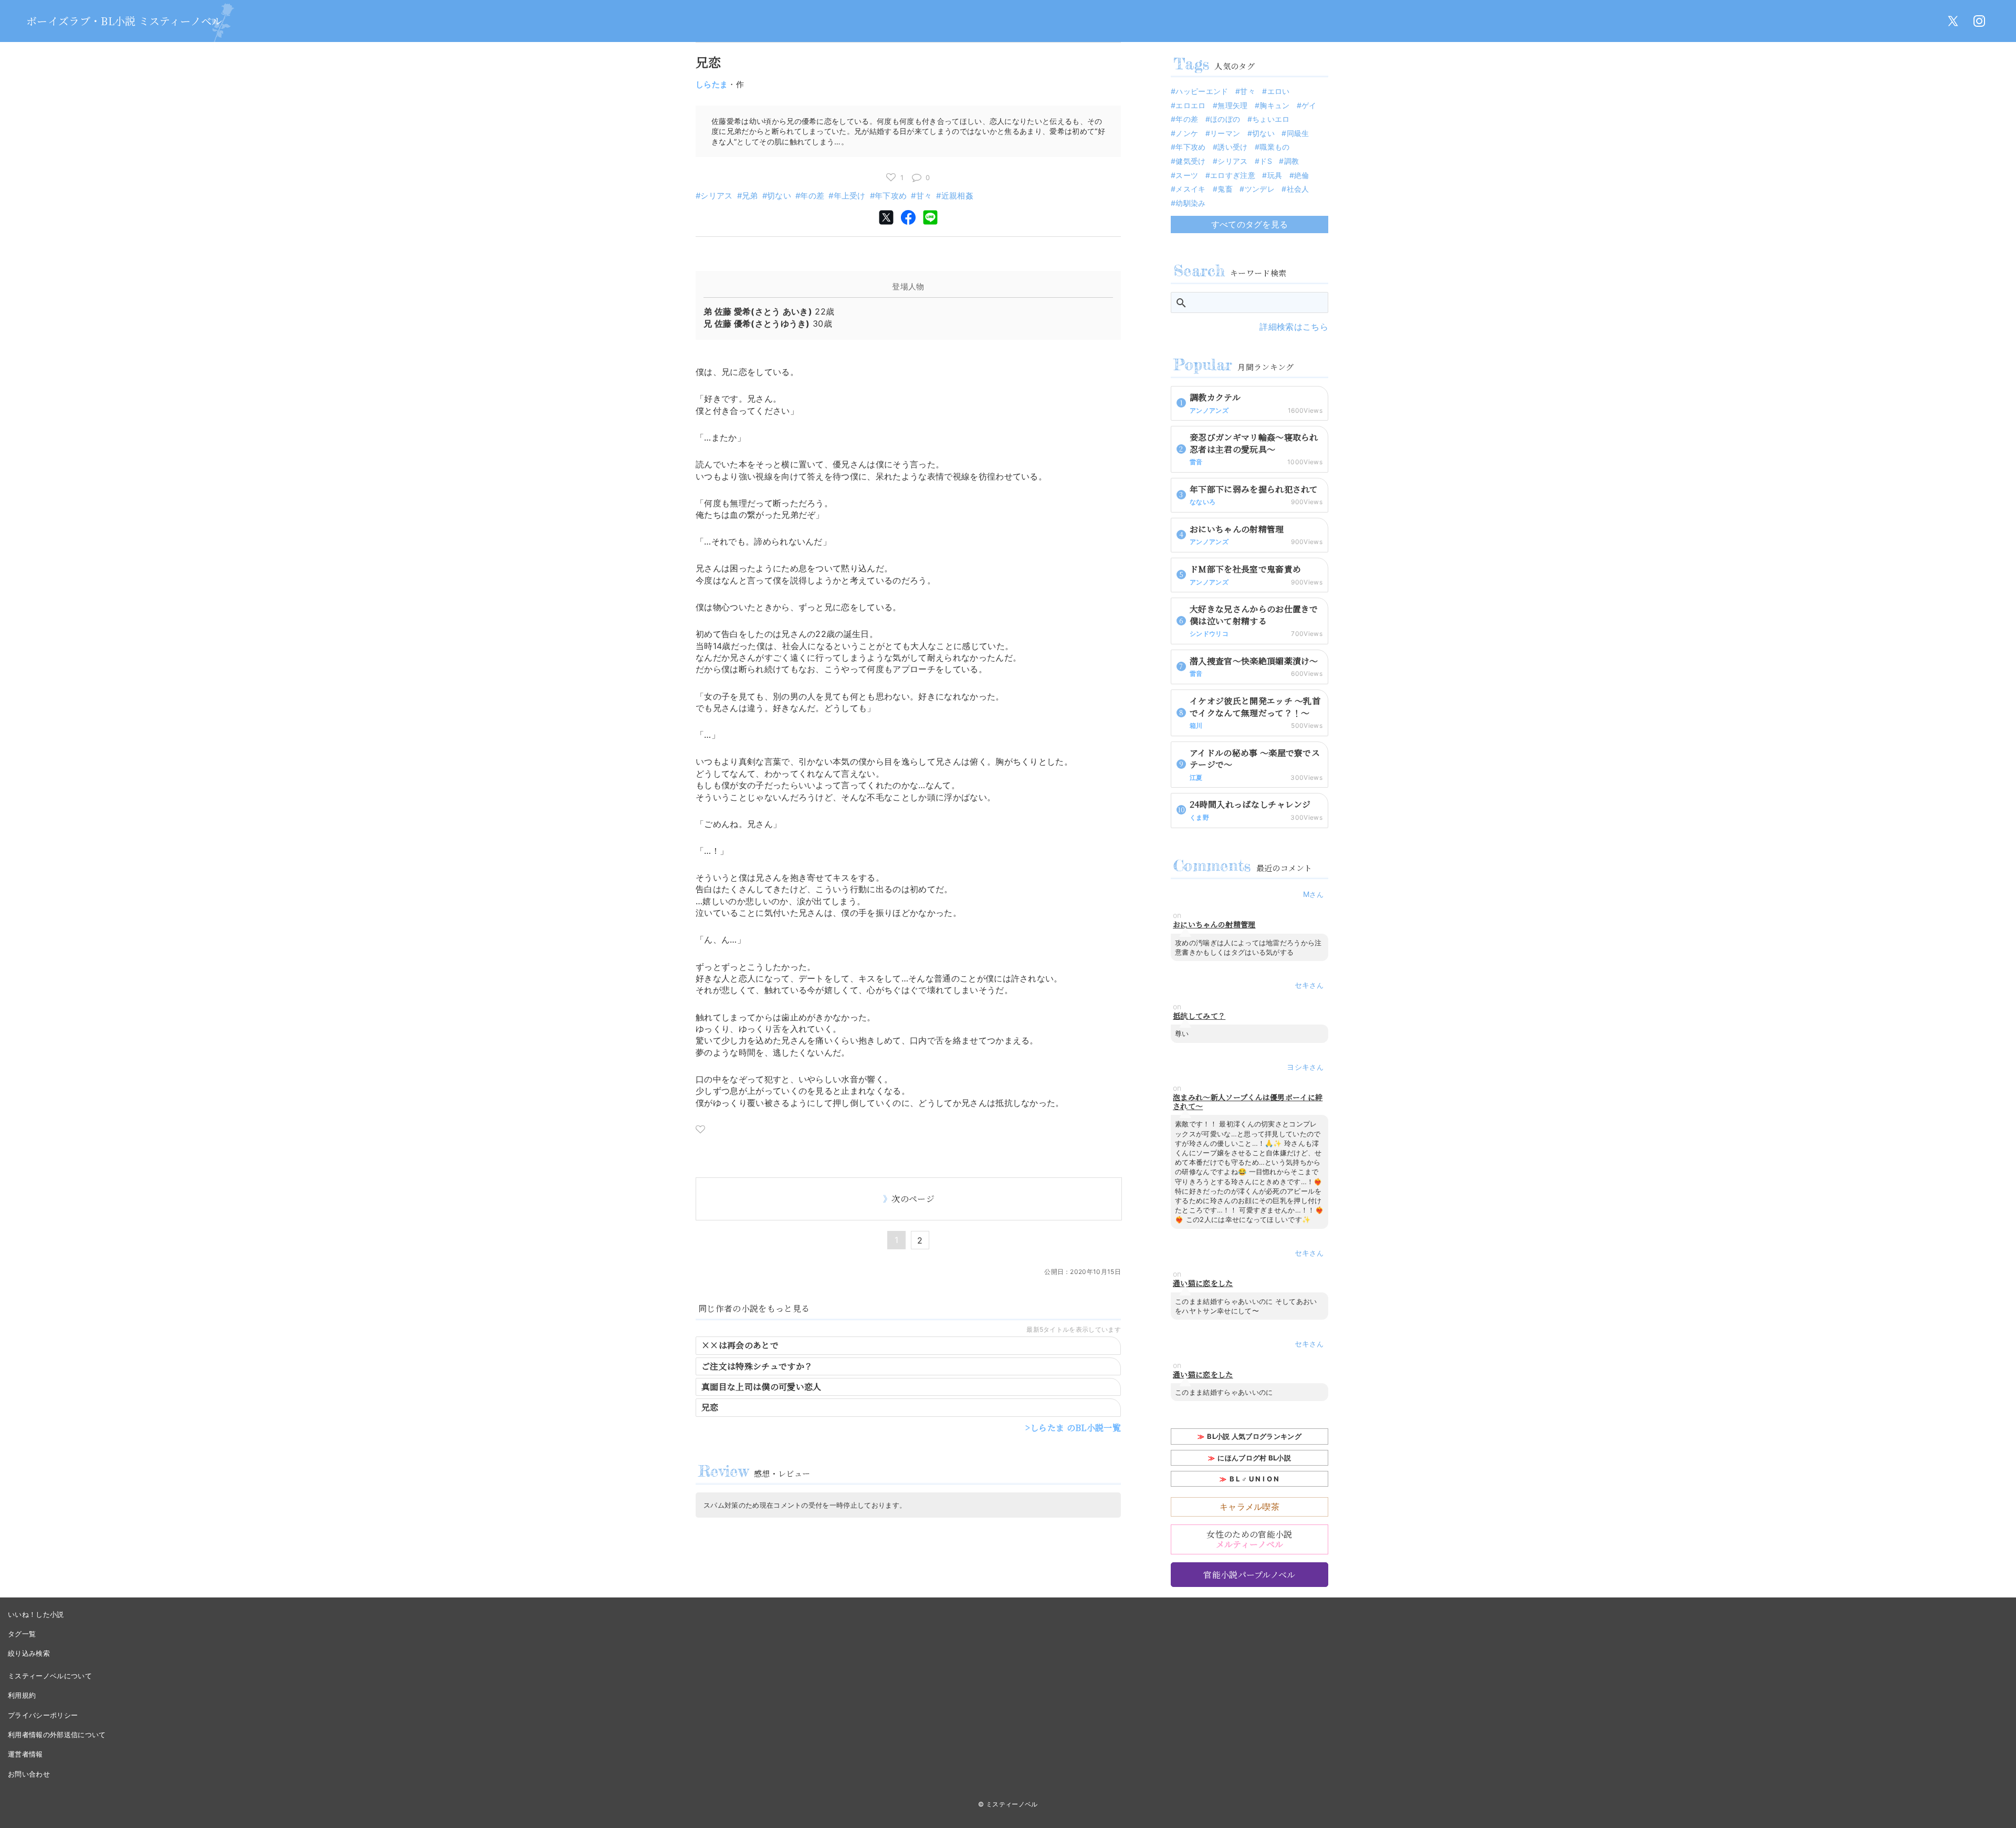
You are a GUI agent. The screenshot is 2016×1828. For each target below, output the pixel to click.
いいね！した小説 (36, 1614)
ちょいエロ (1271, 119)
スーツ (1187, 175)
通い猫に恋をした (1203, 1283)
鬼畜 (1225, 189)
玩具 (1275, 175)
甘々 (924, 196)
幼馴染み (1190, 203)
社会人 (1298, 189)
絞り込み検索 (29, 1653)
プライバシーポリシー (43, 1715)
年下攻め (891, 196)
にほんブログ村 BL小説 (1254, 1458)
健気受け (1190, 161)
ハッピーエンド (1202, 91)
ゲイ (1309, 105)
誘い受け (1232, 147)
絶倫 (1302, 175)
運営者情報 (25, 1754)
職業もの (1274, 147)
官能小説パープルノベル (1249, 1575)
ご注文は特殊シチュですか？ (757, 1366)
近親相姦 (957, 196)
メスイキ (1190, 189)
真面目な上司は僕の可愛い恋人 (761, 1387)
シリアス (716, 196)
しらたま (712, 84)
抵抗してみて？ (1199, 1016)
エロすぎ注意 (1233, 175)
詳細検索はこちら (1294, 327)
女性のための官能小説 (1249, 1539)
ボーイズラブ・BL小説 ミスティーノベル (124, 21)
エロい (1278, 91)
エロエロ (1190, 105)
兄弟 (750, 196)
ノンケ (1187, 133)
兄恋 (710, 1407)
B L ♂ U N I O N (1254, 1479)
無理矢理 (1232, 105)
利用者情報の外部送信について (57, 1735)
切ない (779, 196)
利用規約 (22, 1695)
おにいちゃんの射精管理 (1214, 925)
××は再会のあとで (740, 1345)
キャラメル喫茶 (1249, 1507)
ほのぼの (1225, 119)
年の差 (812, 196)
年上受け (850, 196)
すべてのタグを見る (1250, 224)
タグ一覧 (22, 1634)
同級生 (1298, 133)
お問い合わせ (29, 1774)
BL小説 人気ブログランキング (1254, 1436)
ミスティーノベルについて (50, 1676)
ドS (1266, 161)
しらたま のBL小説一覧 (1075, 1428)
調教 (1291, 161)
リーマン (1225, 133)
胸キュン (1274, 105)
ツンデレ (1260, 189)
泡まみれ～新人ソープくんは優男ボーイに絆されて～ (1248, 1102)
